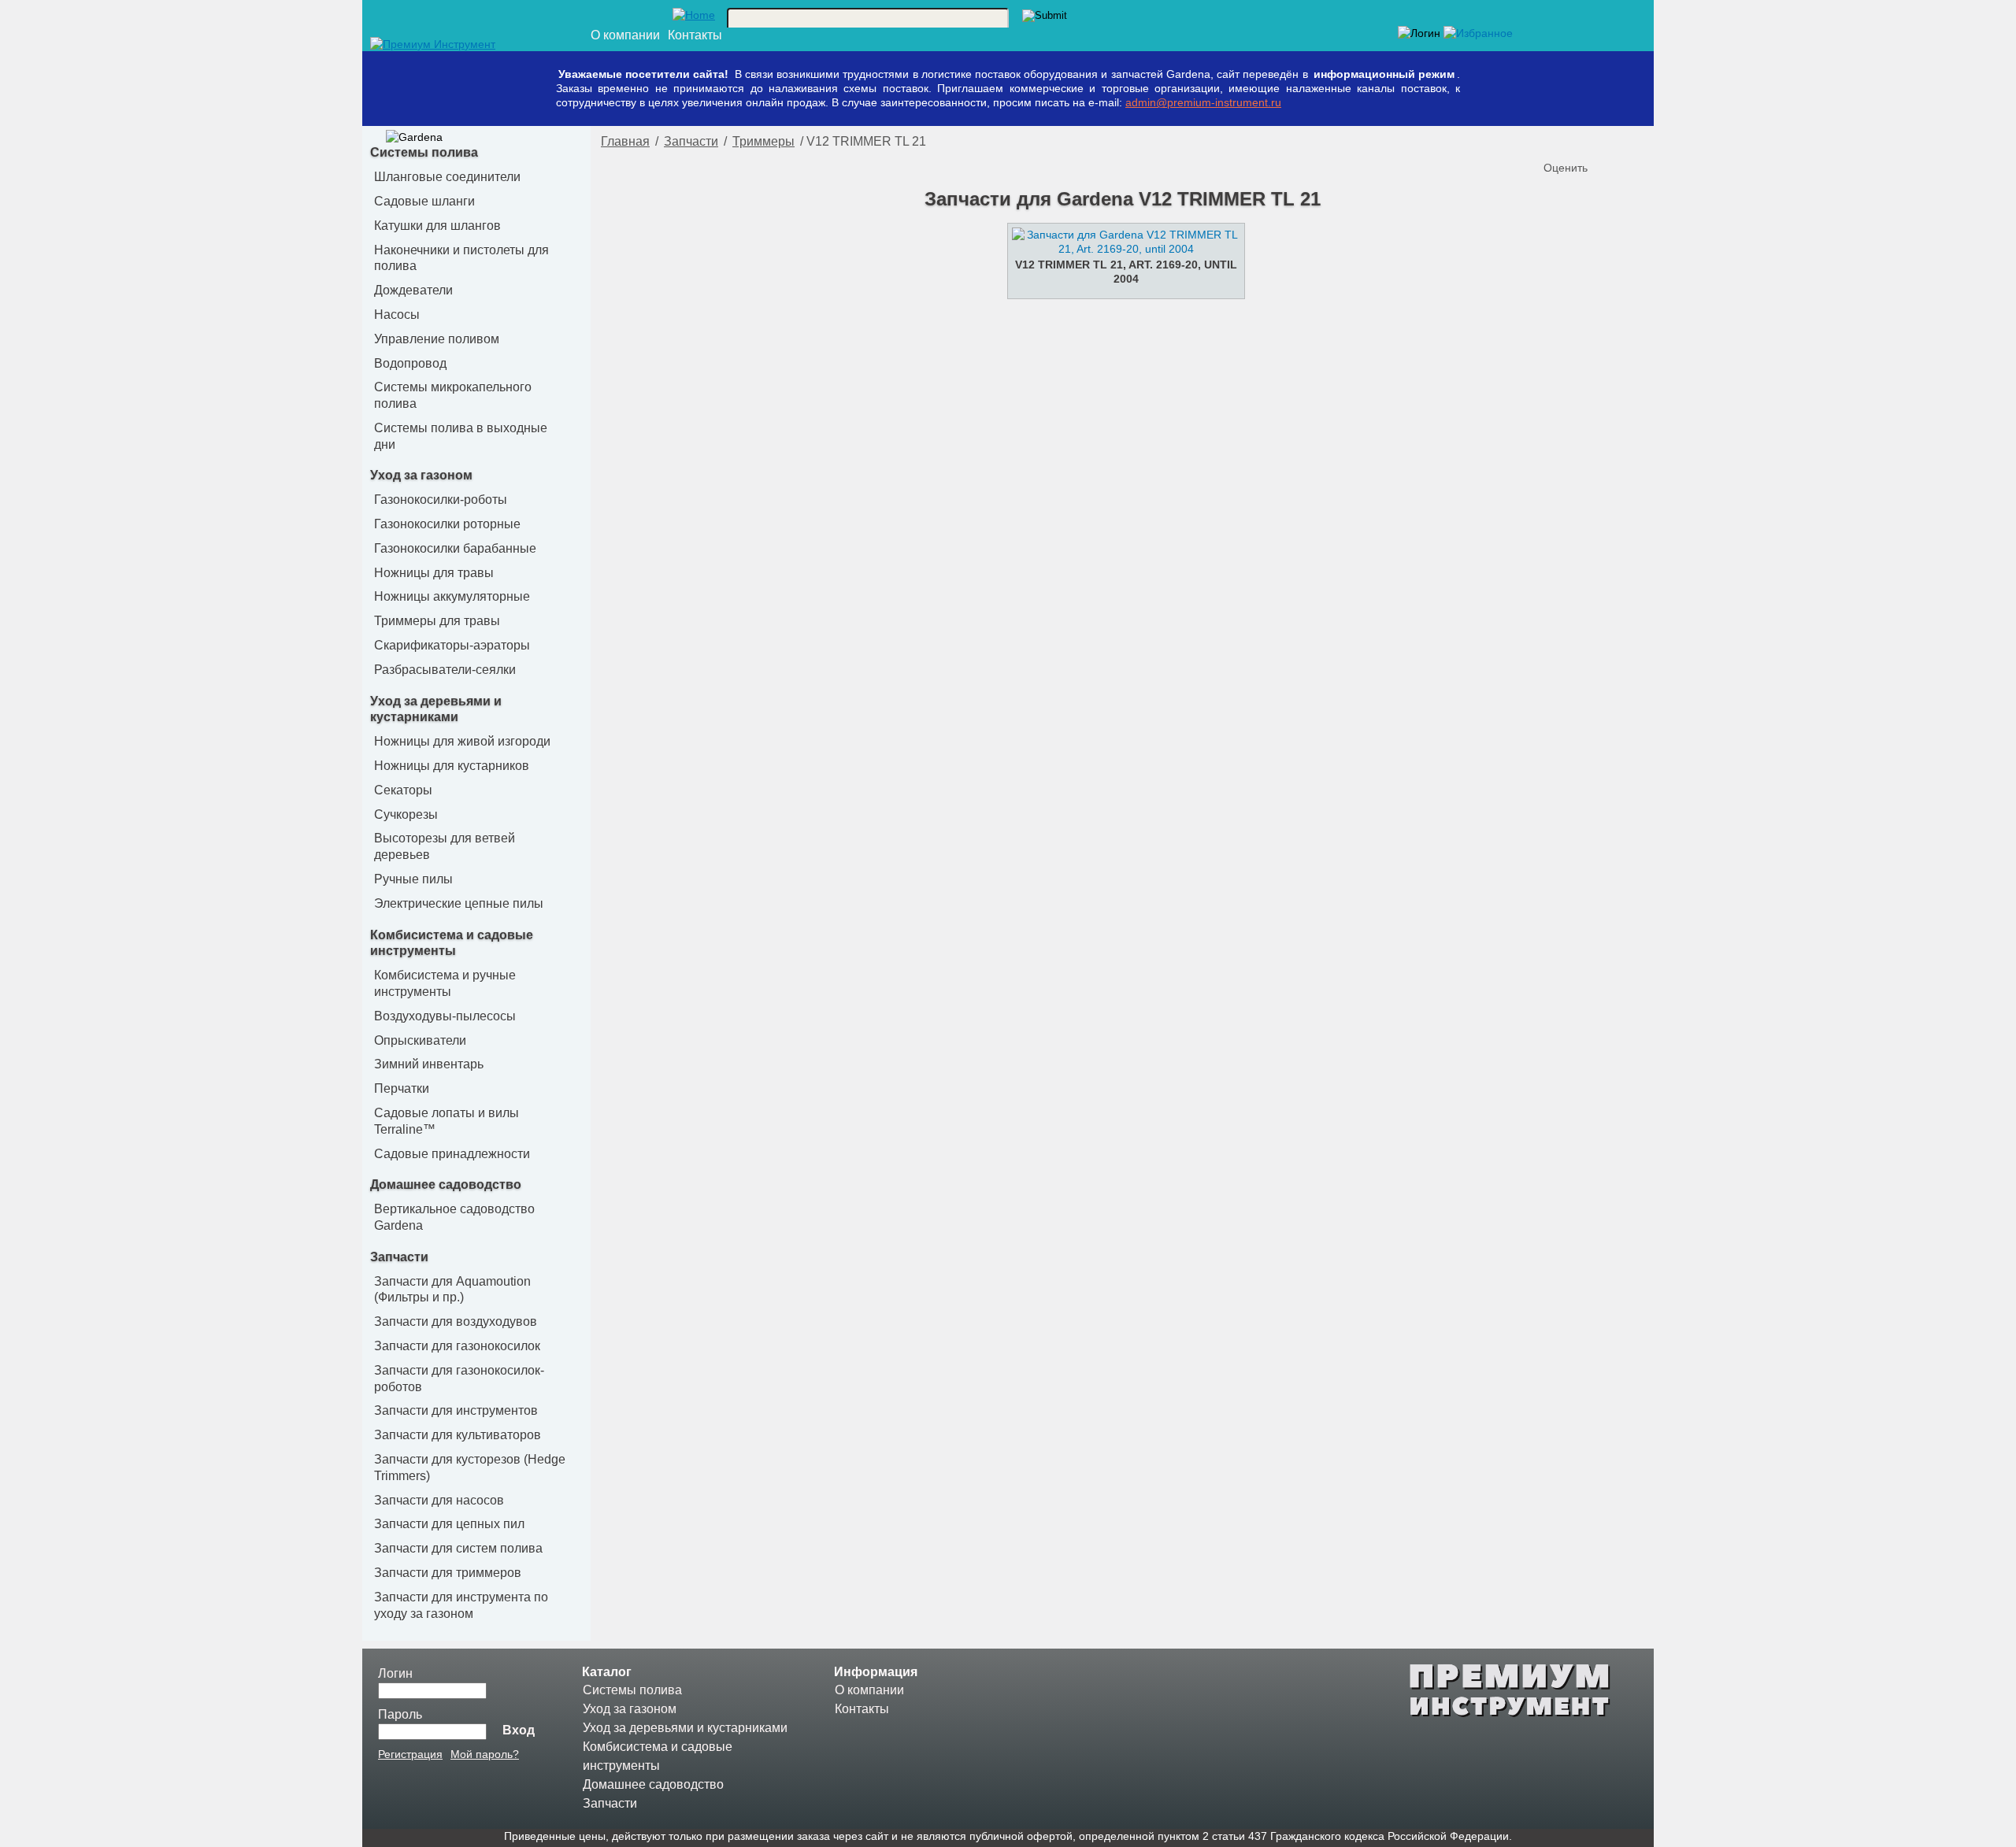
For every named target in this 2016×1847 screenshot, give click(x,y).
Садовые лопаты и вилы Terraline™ (447, 1121)
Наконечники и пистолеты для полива (461, 258)
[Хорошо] (1605, 142)
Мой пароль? (485, 1754)
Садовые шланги (424, 201)
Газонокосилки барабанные (455, 548)
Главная (625, 141)
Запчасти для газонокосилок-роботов (459, 1379)
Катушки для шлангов (437, 226)
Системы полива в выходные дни (461, 436)
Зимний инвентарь (429, 1064)
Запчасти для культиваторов (458, 1435)
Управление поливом (437, 339)
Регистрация (410, 1754)
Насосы (397, 315)
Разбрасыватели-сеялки (445, 670)
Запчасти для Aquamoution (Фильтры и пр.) (452, 1290)
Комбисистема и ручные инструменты (445, 983)
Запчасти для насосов (439, 1500)
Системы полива (424, 152)
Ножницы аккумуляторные (452, 596)
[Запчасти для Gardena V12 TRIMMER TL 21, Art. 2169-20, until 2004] (1122, 249)
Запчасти (399, 1257)
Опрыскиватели (420, 1040)
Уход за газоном (421, 475)
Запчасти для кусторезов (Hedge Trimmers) (470, 1468)
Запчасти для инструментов (456, 1410)
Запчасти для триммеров (448, 1573)
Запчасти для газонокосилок (457, 1346)
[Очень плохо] (1558, 142)
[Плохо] (1573, 142)
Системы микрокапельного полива (453, 395)
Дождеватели (413, 290)
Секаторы (403, 790)
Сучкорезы (406, 814)
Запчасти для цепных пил (449, 1524)
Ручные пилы (413, 879)
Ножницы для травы (434, 573)
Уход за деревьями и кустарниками (685, 1728)
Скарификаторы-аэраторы (452, 645)
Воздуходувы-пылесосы (445, 1016)
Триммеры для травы (437, 621)
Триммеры (763, 141)
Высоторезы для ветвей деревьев (445, 846)
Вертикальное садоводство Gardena (454, 1217)
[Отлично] (1621, 142)
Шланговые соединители (447, 177)
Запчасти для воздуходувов (456, 1321)
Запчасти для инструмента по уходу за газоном (461, 1605)
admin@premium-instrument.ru (1203, 102)
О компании (625, 35)
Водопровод (410, 363)
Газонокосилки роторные (447, 524)
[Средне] (1589, 142)
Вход (519, 1730)
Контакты (695, 35)
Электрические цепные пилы (459, 903)
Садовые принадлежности (452, 1154)
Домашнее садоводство (446, 1184)
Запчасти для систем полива (458, 1548)
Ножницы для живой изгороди (462, 741)
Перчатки (402, 1088)
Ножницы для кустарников (452, 766)
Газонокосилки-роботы (441, 500)
